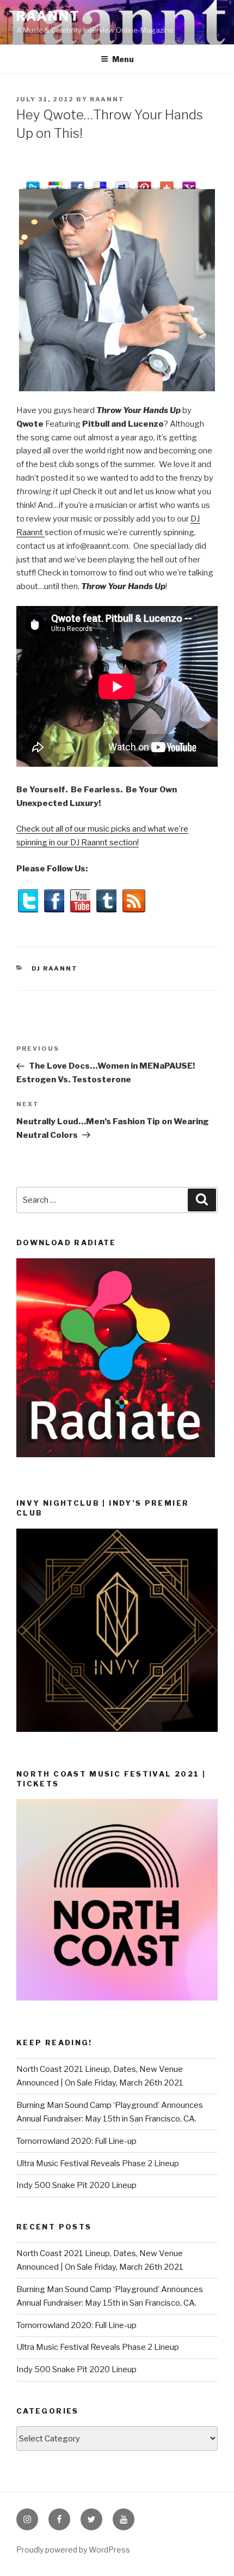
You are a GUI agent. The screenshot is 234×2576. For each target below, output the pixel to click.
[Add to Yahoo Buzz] (189, 183)
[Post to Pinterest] (144, 183)
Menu (123, 59)
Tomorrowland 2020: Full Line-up (76, 2141)
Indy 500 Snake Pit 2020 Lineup (76, 2185)
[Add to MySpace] (122, 183)
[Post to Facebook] (78, 183)
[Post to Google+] (55, 183)
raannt (48, 16)
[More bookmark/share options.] (167, 183)
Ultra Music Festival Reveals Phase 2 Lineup (98, 2163)
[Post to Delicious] (100, 183)
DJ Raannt (55, 968)
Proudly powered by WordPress (73, 2550)
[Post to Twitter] (33, 183)
